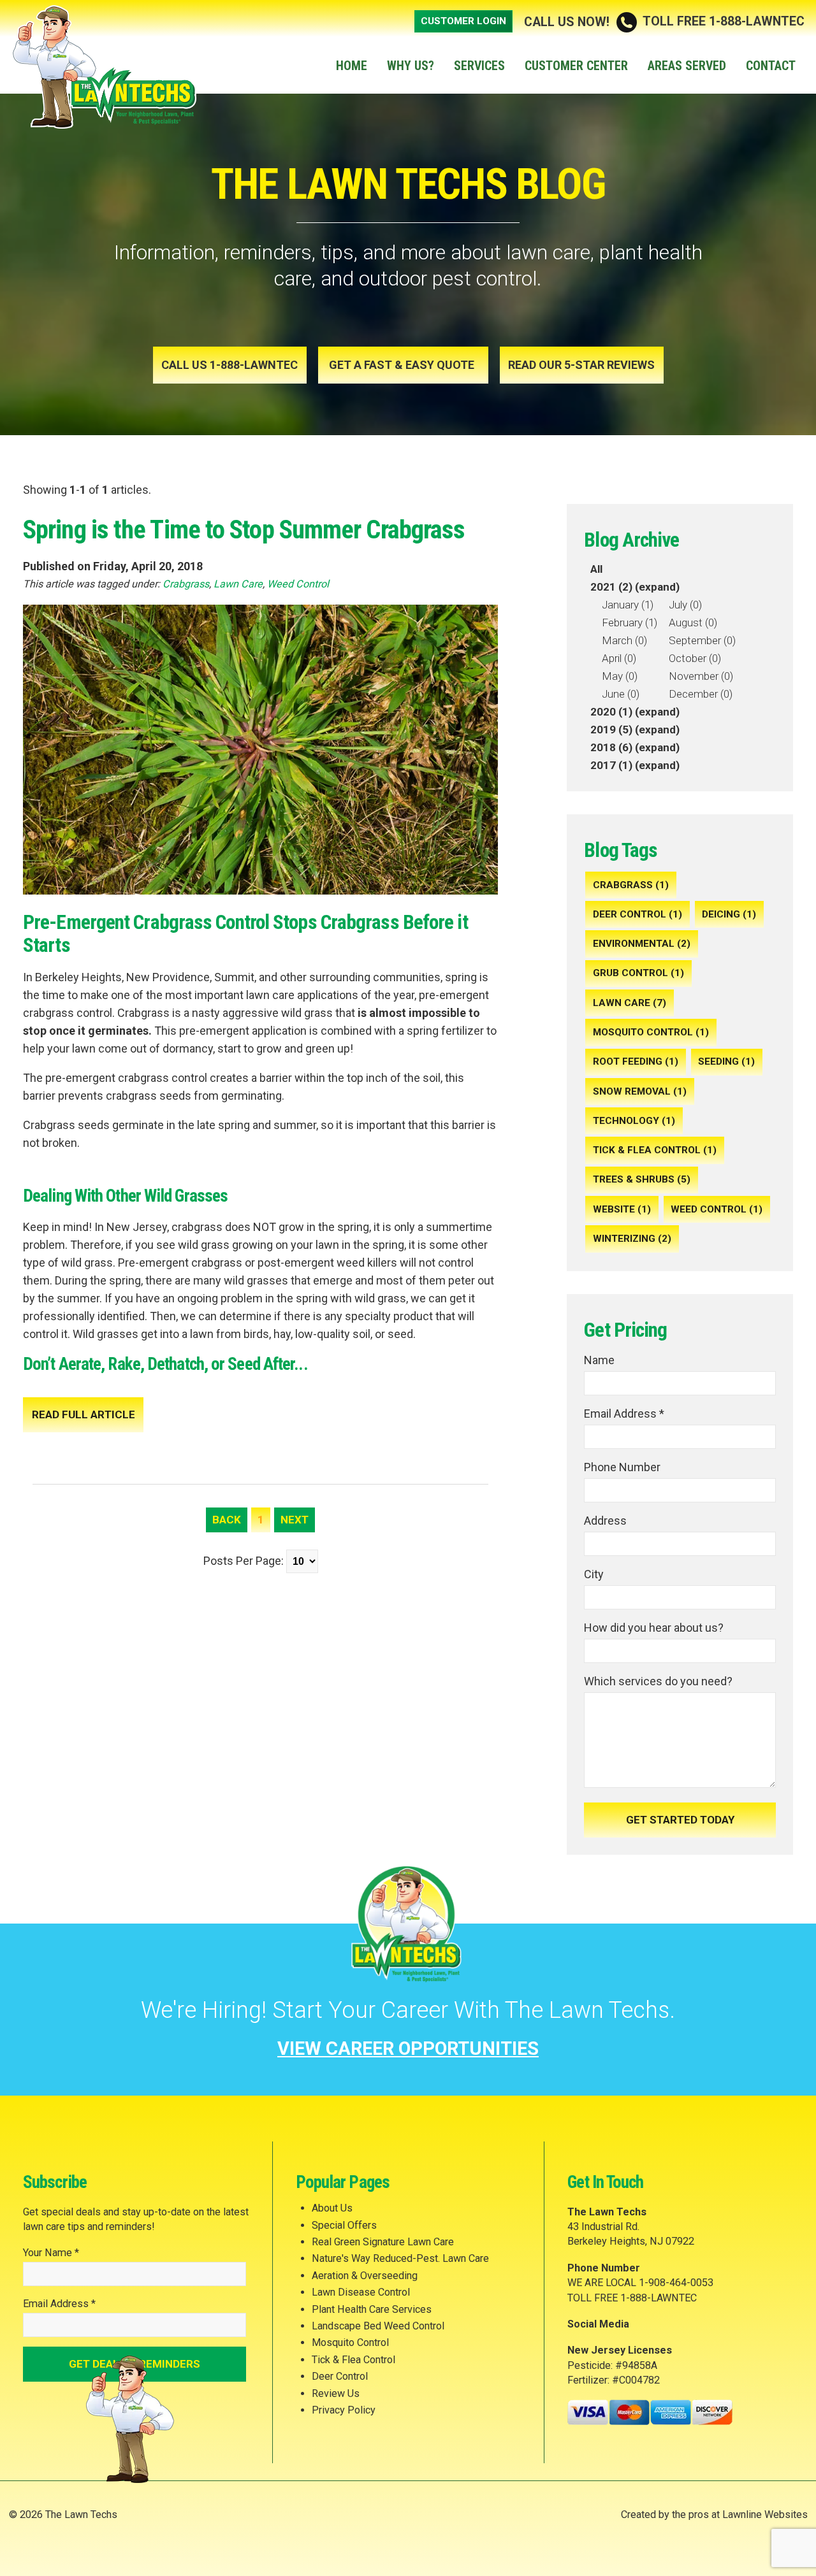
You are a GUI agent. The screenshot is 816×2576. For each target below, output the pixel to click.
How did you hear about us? (654, 1628)
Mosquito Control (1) (651, 1032)
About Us (332, 2208)
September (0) (702, 640)
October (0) (695, 658)
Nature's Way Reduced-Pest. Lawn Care (400, 2258)
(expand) (657, 587)
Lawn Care (238, 584)
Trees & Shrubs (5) (642, 1179)
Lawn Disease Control (361, 2292)
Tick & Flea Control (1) (655, 1150)
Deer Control (340, 2376)
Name (599, 1360)
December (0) (701, 694)
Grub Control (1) (638, 973)
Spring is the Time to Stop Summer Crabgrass (244, 529)
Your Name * (51, 2253)
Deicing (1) (729, 914)
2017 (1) (611, 765)
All (596, 569)
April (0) (619, 658)
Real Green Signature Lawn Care (383, 2242)
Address (605, 1521)
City (594, 1574)
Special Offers (344, 2225)
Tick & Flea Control (353, 2360)
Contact (771, 66)
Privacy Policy (344, 2410)
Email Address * (624, 1414)
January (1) (628, 605)
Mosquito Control (350, 2342)
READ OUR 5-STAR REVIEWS (581, 365)
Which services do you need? (658, 1681)
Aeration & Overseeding (365, 2276)
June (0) (621, 694)
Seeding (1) (726, 1061)
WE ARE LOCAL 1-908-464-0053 (640, 2283)
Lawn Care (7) (630, 1003)
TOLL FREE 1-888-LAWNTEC (664, 21)
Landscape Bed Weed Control (378, 2326)
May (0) (620, 676)
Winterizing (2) (632, 1239)
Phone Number (622, 1467)
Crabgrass (186, 584)
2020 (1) (611, 712)
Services (479, 66)
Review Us (336, 2393)
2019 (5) (611, 730)
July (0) (685, 605)
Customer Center (576, 66)
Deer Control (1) (637, 914)
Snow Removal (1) (640, 1091)
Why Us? (411, 66)
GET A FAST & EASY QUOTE (403, 365)
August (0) (693, 622)
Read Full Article (84, 1414)
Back (227, 1520)
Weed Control (298, 584)
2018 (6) (611, 747)
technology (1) (634, 1121)
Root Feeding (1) (636, 1061)
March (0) (624, 640)
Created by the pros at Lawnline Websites (714, 2515)
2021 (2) (611, 587)
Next (295, 1520)
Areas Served (687, 66)
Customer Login (463, 21)
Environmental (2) (642, 944)
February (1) (630, 622)
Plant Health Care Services (372, 2309)
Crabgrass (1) (631, 885)
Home (352, 66)
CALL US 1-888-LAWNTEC (229, 365)
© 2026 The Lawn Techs (63, 2515)
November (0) (701, 676)
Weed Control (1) (717, 1209)
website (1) (622, 1209)
